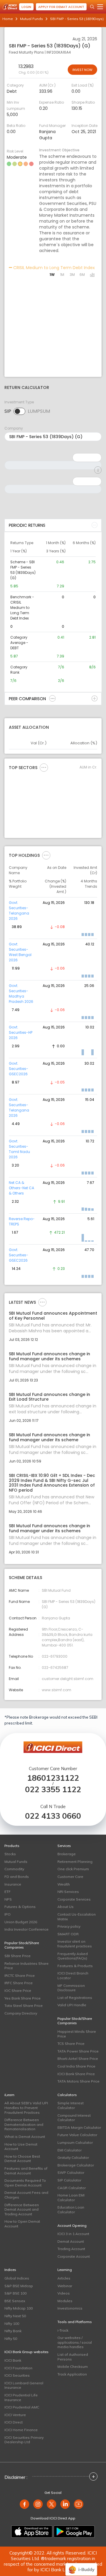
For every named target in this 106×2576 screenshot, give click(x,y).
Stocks (10, 1854)
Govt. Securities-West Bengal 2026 (20, 952)
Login (26, 7)
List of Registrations (75, 1998)
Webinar (65, 2286)
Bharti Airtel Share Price (78, 2059)
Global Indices (17, 2278)
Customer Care (70, 1877)
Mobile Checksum (73, 2367)
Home (8, 19)
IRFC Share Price (19, 1983)
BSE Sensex (15, 2301)
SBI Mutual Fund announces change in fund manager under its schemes (49, 1356)
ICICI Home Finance (21, 2430)
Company (14, 428)
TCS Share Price (71, 2044)
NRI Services (68, 1892)
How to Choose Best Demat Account (22, 2159)
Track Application (72, 2374)
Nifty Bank (13, 2331)
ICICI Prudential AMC (22, 2407)
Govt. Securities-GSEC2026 (19, 1069)
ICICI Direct (14, 2422)
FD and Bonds (17, 1877)
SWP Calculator (71, 2172)
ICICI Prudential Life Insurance (21, 2397)
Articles (64, 2278)
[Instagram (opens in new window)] (38, 2504)
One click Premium (73, 1869)
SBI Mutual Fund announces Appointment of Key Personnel (53, 1316)
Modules (65, 2301)
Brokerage (67, 1854)
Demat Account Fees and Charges (26, 2195)
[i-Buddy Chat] (81, 2565)
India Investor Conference (26, 1929)
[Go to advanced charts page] (92, 275)
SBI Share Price (18, 1956)
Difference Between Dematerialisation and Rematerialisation (24, 2124)
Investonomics (70, 2308)
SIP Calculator (69, 2180)
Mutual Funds (32, 19)
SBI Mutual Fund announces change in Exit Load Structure (49, 1397)
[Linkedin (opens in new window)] (65, 2504)
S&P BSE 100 (15, 2293)
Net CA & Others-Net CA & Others (21, 1188)
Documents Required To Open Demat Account (25, 2183)
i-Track (63, 2330)
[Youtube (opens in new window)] (79, 2504)
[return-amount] (98, 470)
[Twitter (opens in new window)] (52, 2504)
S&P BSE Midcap (19, 2286)
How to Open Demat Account (22, 2224)
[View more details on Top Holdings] (46, 855)
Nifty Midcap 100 (19, 2308)
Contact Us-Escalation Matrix (77, 1917)
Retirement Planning (75, 1862)
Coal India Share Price (76, 2066)
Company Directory (21, 2013)
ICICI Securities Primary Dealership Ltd (24, 2440)
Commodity (14, 1869)
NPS (8, 1899)
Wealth (64, 1884)
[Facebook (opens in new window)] (24, 2504)
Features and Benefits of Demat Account (26, 2171)
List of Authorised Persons (73, 2357)
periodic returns (27, 525)
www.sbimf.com (57, 1690)
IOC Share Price (18, 1991)
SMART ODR (68, 1934)
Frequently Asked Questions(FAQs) (73, 1956)
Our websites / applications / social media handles (75, 2342)
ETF (8, 1892)
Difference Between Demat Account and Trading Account (22, 2209)
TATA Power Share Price (78, 2051)
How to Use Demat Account (21, 2147)
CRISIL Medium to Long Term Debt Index (53, 268)
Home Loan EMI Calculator (71, 2198)
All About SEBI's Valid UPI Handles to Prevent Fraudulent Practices (26, 2108)
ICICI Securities (17, 2375)
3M (72, 275)
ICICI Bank (13, 2360)
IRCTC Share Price (20, 1976)
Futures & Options (20, 1907)
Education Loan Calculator (71, 2210)
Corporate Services (74, 1899)
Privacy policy (69, 1926)
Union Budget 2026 (21, 1922)
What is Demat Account (25, 2137)
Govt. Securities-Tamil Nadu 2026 (19, 1149)
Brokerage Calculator (76, 2165)
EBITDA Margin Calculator (79, 2127)
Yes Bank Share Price (23, 1998)
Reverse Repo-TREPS (22, 1221)
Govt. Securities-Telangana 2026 (19, 911)
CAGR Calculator (72, 2188)
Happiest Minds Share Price (77, 2034)
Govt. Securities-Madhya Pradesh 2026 (21, 994)
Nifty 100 (12, 2324)
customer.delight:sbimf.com (68, 1679)
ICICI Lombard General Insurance (24, 2385)
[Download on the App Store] (32, 2532)
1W (52, 275)
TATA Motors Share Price (78, 2081)
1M (62, 275)
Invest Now (82, 70)
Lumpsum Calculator (75, 2142)
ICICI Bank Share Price (76, 2074)
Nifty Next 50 (15, 2316)
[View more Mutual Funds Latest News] (42, 1302)
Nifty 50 (11, 2339)
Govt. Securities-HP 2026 (21, 1032)
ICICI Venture (15, 2415)
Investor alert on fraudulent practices (75, 1944)
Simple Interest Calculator (71, 2105)
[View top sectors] (44, 767)
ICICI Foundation (18, 2368)
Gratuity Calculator (73, 2157)
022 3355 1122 (53, 1789)
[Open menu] (100, 7)
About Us (66, 1907)
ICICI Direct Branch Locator (73, 1976)
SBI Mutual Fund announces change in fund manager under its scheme (49, 1437)
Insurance (13, 1884)
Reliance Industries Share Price (26, 1966)
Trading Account (71, 2249)
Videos (64, 2293)
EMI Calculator (69, 2150)
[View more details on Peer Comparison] (52, 698)
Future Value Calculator (77, 2135)
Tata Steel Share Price (24, 2006)
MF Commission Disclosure (71, 1988)
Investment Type (19, 402)
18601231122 (53, 1778)
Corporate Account (74, 2256)
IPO (8, 1914)
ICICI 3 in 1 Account (73, 2234)
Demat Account (71, 2241)
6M (82, 275)
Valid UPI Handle (72, 2005)
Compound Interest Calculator (74, 2118)
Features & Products (75, 1966)
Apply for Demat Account (61, 7)
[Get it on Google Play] (74, 2532)
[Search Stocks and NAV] (92, 7)
